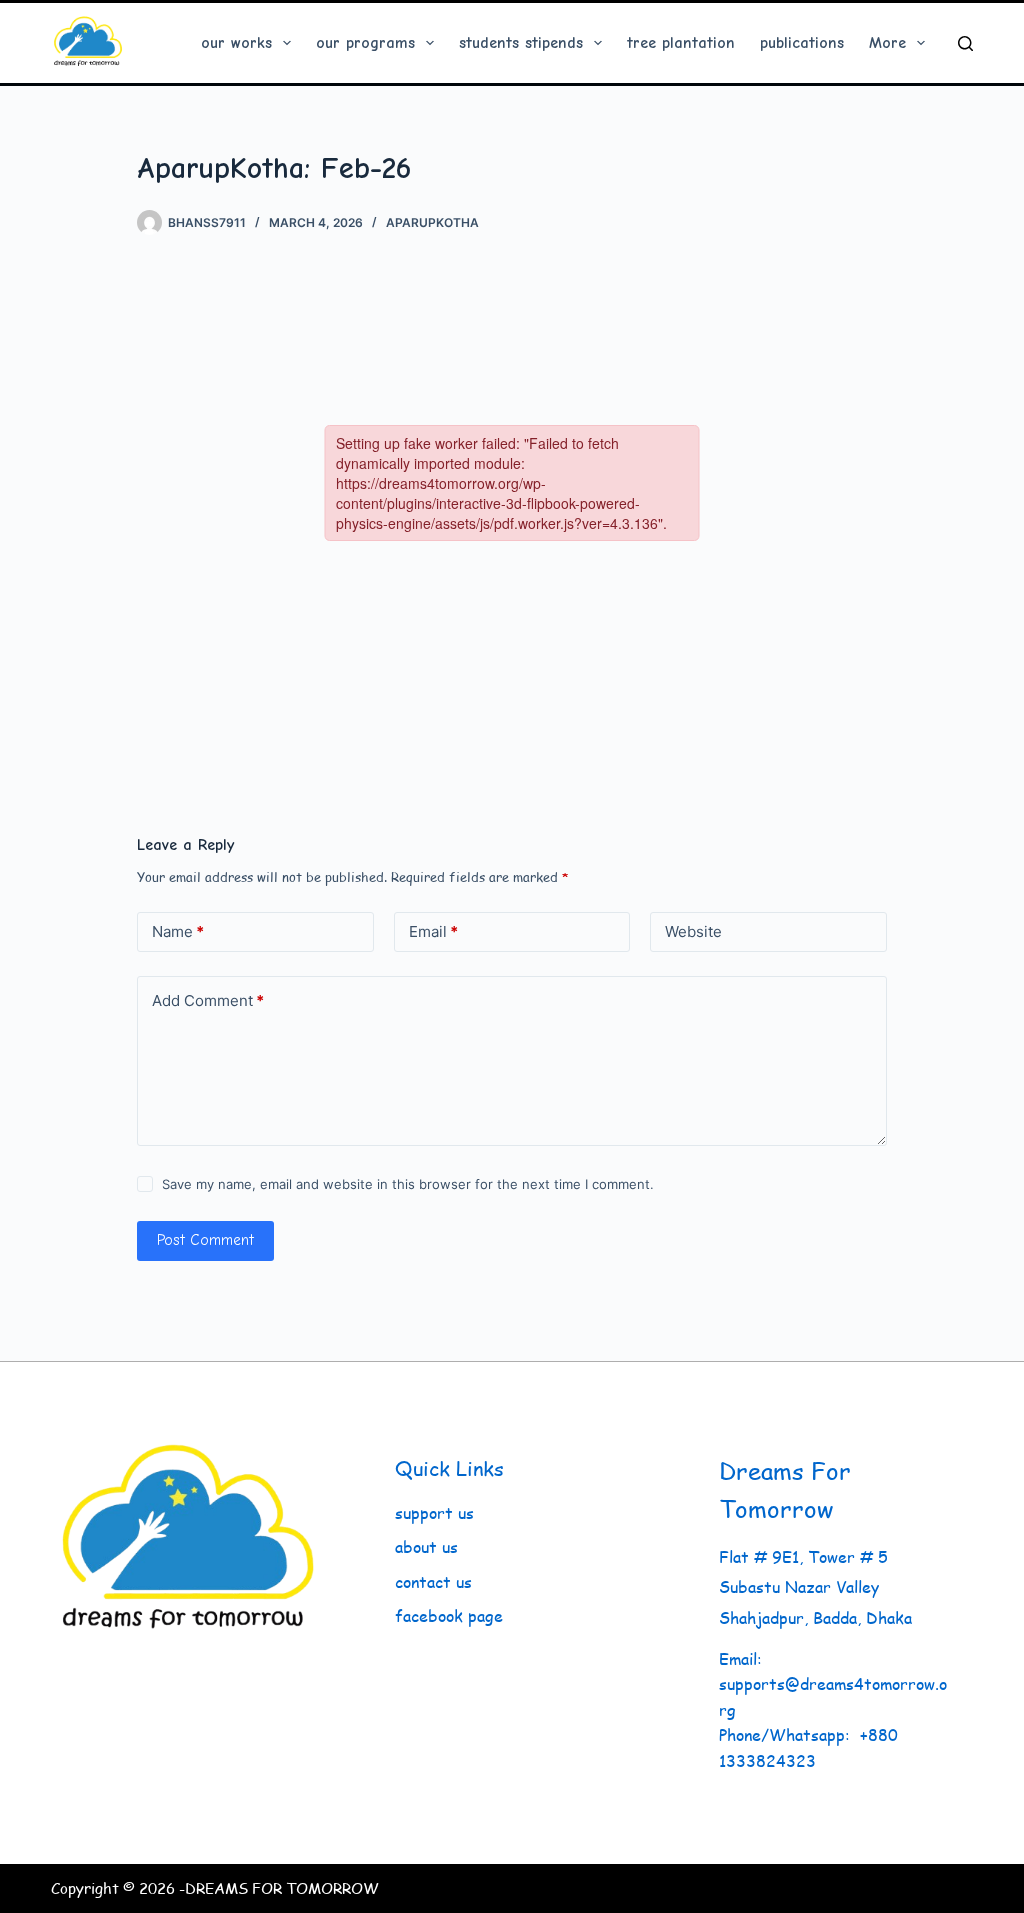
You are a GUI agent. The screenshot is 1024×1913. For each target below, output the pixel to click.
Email (433, 931)
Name (178, 931)
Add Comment (208, 1000)
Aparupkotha (432, 222)
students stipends (521, 43)
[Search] (965, 43)
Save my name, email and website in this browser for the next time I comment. (408, 1184)
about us (426, 1546)
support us (434, 1512)
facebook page (449, 1615)
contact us (433, 1581)
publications (802, 43)
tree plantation (681, 43)
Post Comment (205, 1240)
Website (693, 931)
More (887, 43)
